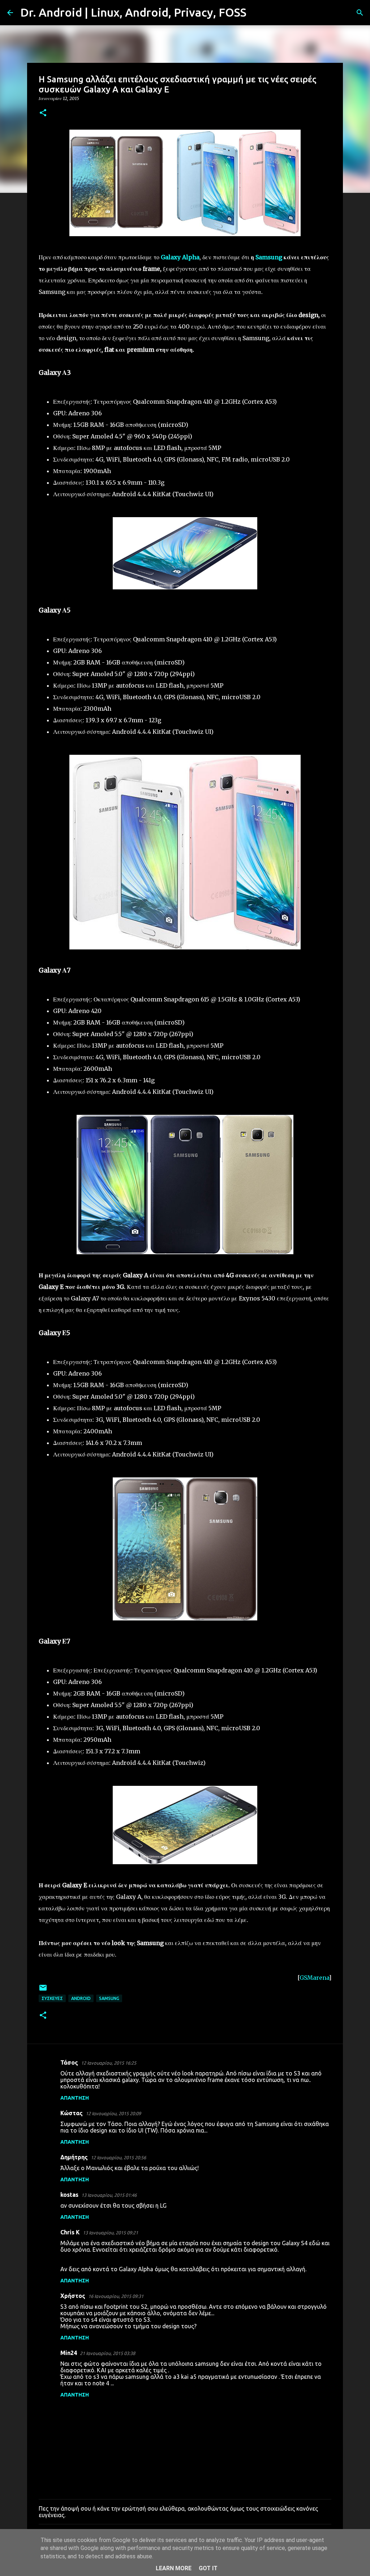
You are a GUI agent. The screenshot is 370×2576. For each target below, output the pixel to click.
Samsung (269, 257)
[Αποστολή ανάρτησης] (43, 1990)
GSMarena (314, 1978)
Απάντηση (75, 2098)
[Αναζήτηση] (257, 13)
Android (81, 1998)
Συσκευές (52, 1998)
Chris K (70, 2232)
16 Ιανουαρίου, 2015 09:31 (116, 2296)
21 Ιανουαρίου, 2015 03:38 (107, 2353)
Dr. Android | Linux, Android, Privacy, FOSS (133, 12)
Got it (208, 2568)
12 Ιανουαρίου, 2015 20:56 (118, 2157)
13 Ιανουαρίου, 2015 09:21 (110, 2233)
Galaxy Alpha (180, 257)
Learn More (174, 2568)
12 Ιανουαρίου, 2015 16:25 (109, 2063)
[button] (43, 113)
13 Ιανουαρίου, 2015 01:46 (109, 2195)
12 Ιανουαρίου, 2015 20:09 (113, 2113)
